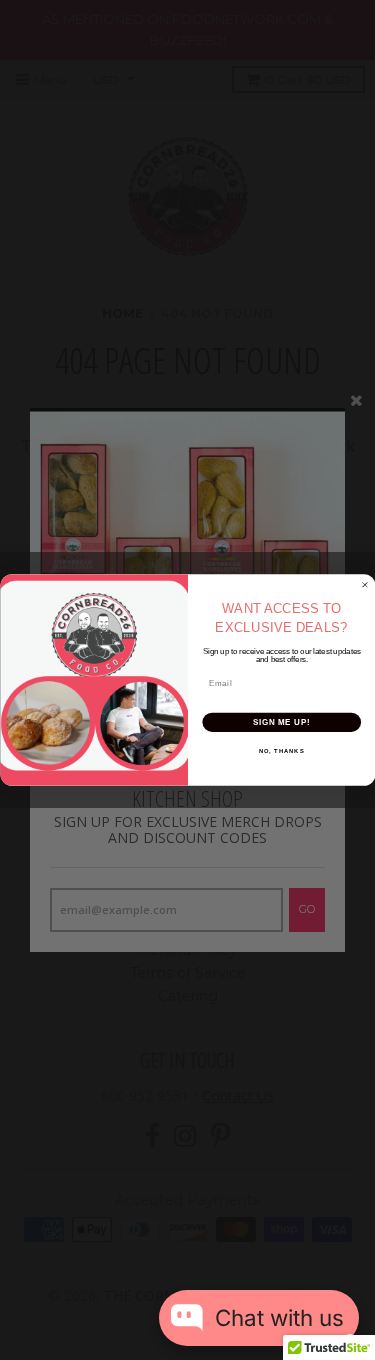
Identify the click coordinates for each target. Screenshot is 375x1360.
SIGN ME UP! (281, 722)
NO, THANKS (281, 751)
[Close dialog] (365, 585)
